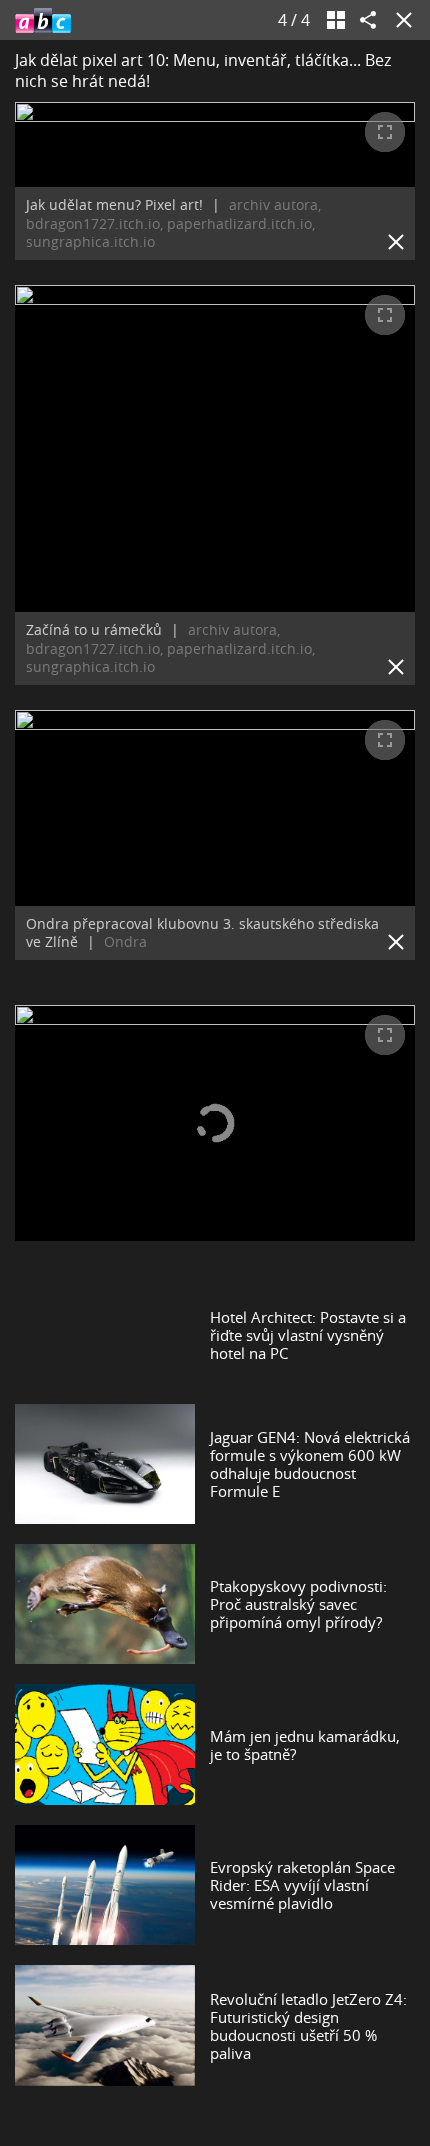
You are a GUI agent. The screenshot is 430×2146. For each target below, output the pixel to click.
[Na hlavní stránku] (43, 20)
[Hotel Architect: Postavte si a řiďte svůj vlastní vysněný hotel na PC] (105, 1335)
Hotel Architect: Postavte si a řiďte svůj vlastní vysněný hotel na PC (308, 1335)
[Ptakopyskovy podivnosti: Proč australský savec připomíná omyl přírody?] (105, 1604)
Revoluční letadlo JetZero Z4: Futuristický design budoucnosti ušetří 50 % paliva (308, 2026)
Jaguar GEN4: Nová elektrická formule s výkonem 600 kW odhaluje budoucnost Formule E (310, 1464)
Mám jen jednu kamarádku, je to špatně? (305, 1745)
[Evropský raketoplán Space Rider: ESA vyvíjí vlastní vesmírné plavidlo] (105, 1885)
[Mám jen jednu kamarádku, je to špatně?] (105, 1744)
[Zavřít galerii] (400, 20)
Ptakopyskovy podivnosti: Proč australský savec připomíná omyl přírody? (298, 1604)
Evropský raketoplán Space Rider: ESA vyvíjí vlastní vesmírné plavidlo (302, 1885)
